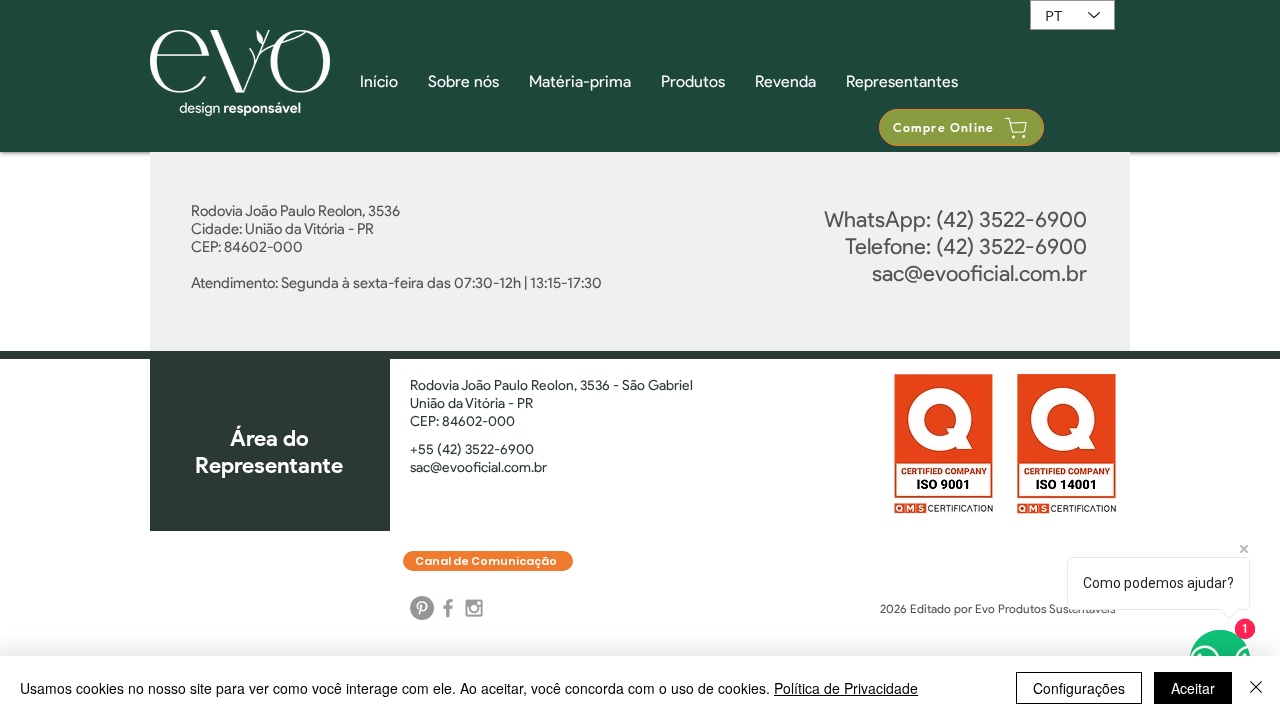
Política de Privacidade (846, 688)
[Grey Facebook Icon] (448, 608)
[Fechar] (1256, 688)
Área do (269, 438)
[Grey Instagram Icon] (474, 608)
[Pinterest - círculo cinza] (422, 608)
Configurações (1079, 688)
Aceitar (1193, 688)
